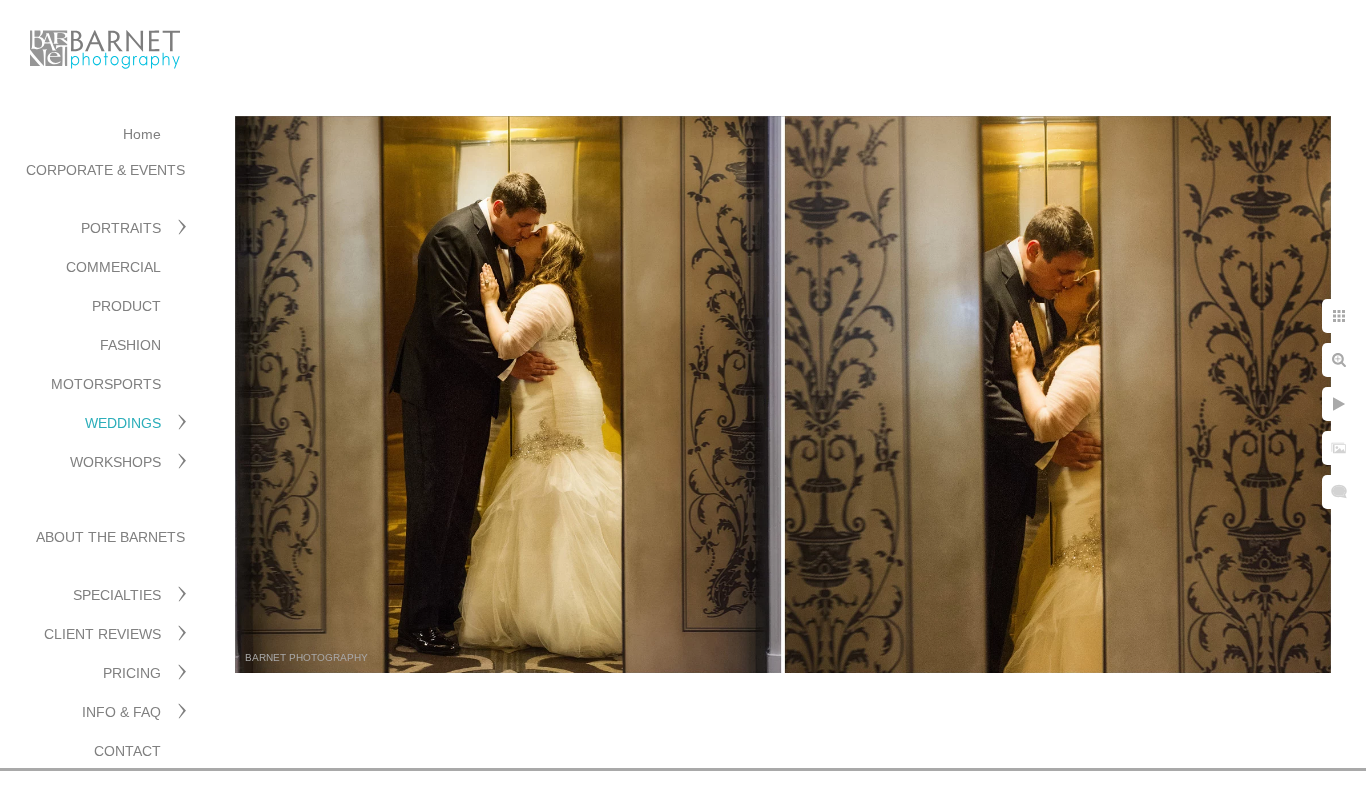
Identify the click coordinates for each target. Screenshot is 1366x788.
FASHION (130, 345)
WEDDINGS (123, 423)
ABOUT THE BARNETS (110, 537)
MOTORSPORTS (106, 384)
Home (142, 134)
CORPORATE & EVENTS (105, 170)
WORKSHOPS (115, 462)
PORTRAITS (121, 228)
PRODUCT (126, 306)
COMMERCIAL (113, 267)
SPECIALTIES (117, 595)
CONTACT (127, 751)
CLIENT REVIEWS (102, 634)
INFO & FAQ (121, 712)
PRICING (132, 673)
